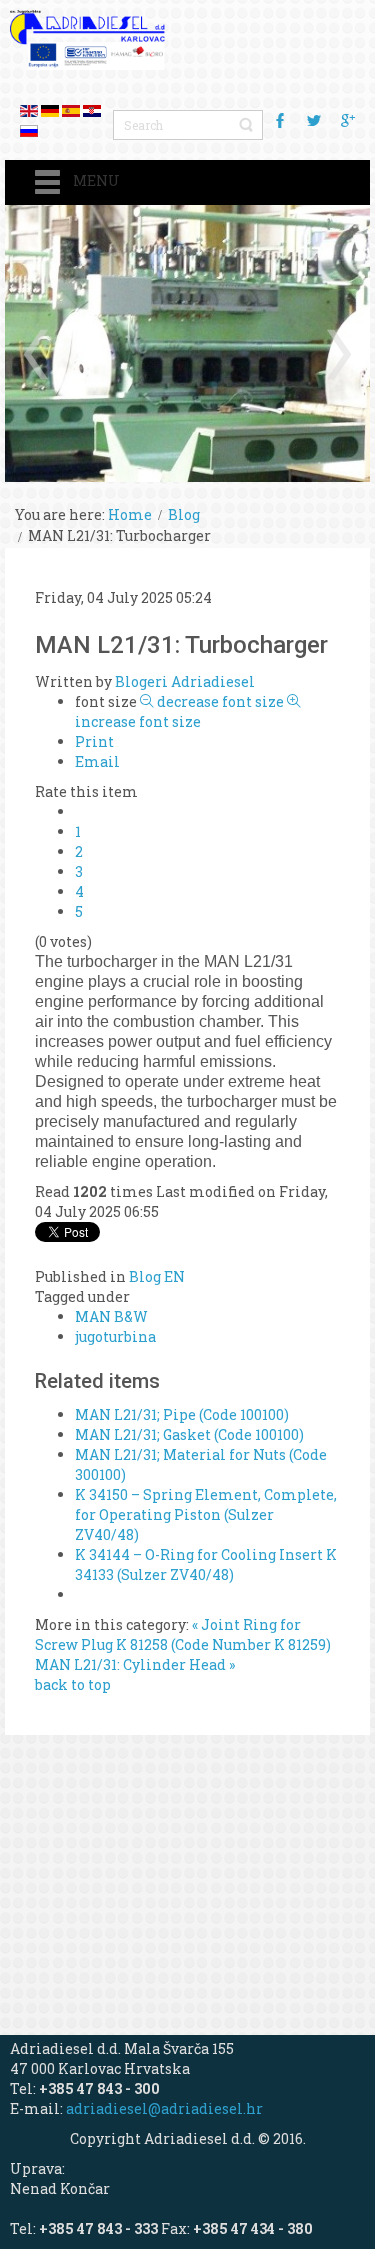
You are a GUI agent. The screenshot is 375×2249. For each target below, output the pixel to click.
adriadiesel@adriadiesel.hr (164, 2108)
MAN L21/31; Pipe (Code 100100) (182, 1414)
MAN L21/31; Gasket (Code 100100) (189, 1434)
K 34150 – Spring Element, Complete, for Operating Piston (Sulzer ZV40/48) (206, 1514)
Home (130, 514)
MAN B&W (111, 1316)
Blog (184, 514)
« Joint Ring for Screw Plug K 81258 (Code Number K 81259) (183, 1634)
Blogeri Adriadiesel (185, 681)
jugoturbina (115, 1336)
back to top (73, 1684)
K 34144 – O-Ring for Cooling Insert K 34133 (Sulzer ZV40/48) (206, 1564)
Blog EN (157, 1276)
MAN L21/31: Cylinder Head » (135, 1664)
